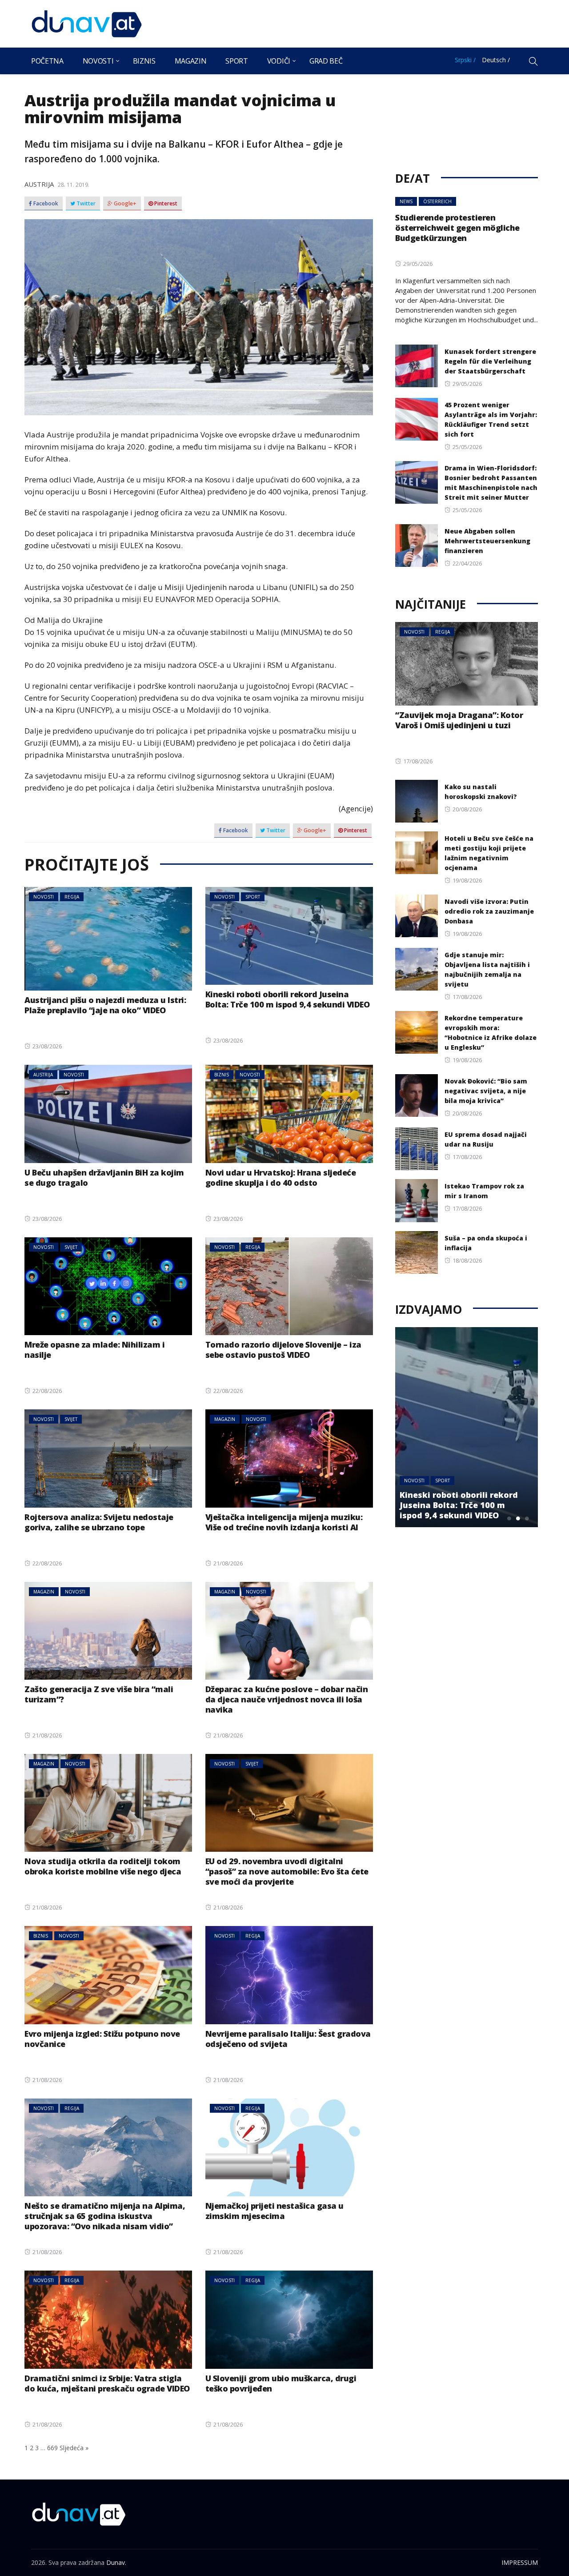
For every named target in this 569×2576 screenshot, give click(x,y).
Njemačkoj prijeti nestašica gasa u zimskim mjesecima (274, 2211)
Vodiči (279, 61)
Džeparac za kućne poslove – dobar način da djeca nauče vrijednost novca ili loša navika (287, 1699)
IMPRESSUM (520, 2562)
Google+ (124, 204)
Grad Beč (326, 61)
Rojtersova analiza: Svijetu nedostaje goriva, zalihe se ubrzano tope (99, 1522)
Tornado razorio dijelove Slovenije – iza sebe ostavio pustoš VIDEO (283, 1350)
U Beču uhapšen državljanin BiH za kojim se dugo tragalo (104, 1178)
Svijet (71, 1247)
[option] (483, 1427)
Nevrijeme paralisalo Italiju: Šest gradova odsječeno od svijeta (288, 2039)
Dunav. (116, 2562)
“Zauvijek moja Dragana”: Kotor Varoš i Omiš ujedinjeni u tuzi (459, 720)
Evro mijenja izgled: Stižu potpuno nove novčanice (102, 2039)
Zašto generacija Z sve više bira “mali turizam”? (99, 1694)
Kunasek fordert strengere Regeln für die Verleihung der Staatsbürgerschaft (490, 361)
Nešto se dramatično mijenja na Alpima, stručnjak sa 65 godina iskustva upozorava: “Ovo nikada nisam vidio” (105, 2216)
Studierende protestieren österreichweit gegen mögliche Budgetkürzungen (457, 228)
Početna (47, 61)
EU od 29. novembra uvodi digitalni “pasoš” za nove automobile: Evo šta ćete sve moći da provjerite (287, 1871)
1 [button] (509, 1518)
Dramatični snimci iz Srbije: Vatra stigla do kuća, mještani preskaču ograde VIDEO (107, 2383)
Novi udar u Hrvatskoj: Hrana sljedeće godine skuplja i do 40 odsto (281, 1178)
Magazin (191, 61)
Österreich (437, 201)
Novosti (98, 61)
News (406, 201)
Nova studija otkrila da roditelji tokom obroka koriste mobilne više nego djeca (103, 1866)
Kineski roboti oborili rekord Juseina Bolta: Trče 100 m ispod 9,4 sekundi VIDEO (288, 999)
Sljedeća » (74, 2448)
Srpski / (465, 60)
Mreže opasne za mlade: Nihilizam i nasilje (94, 1350)
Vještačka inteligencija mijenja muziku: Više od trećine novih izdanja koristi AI (284, 1522)
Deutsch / (496, 60)
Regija (72, 897)
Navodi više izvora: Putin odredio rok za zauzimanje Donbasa (489, 911)
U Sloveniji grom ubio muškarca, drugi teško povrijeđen (281, 2383)
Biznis (144, 61)
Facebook (45, 204)
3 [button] (527, 1518)
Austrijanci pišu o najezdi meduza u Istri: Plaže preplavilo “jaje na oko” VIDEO (105, 1005)
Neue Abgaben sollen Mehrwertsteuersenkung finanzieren (487, 541)
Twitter (85, 204)
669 (52, 2448)
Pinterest (165, 204)
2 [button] (518, 1518)
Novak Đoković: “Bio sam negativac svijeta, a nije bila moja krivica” (486, 1091)
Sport (236, 61)
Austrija (39, 184)
